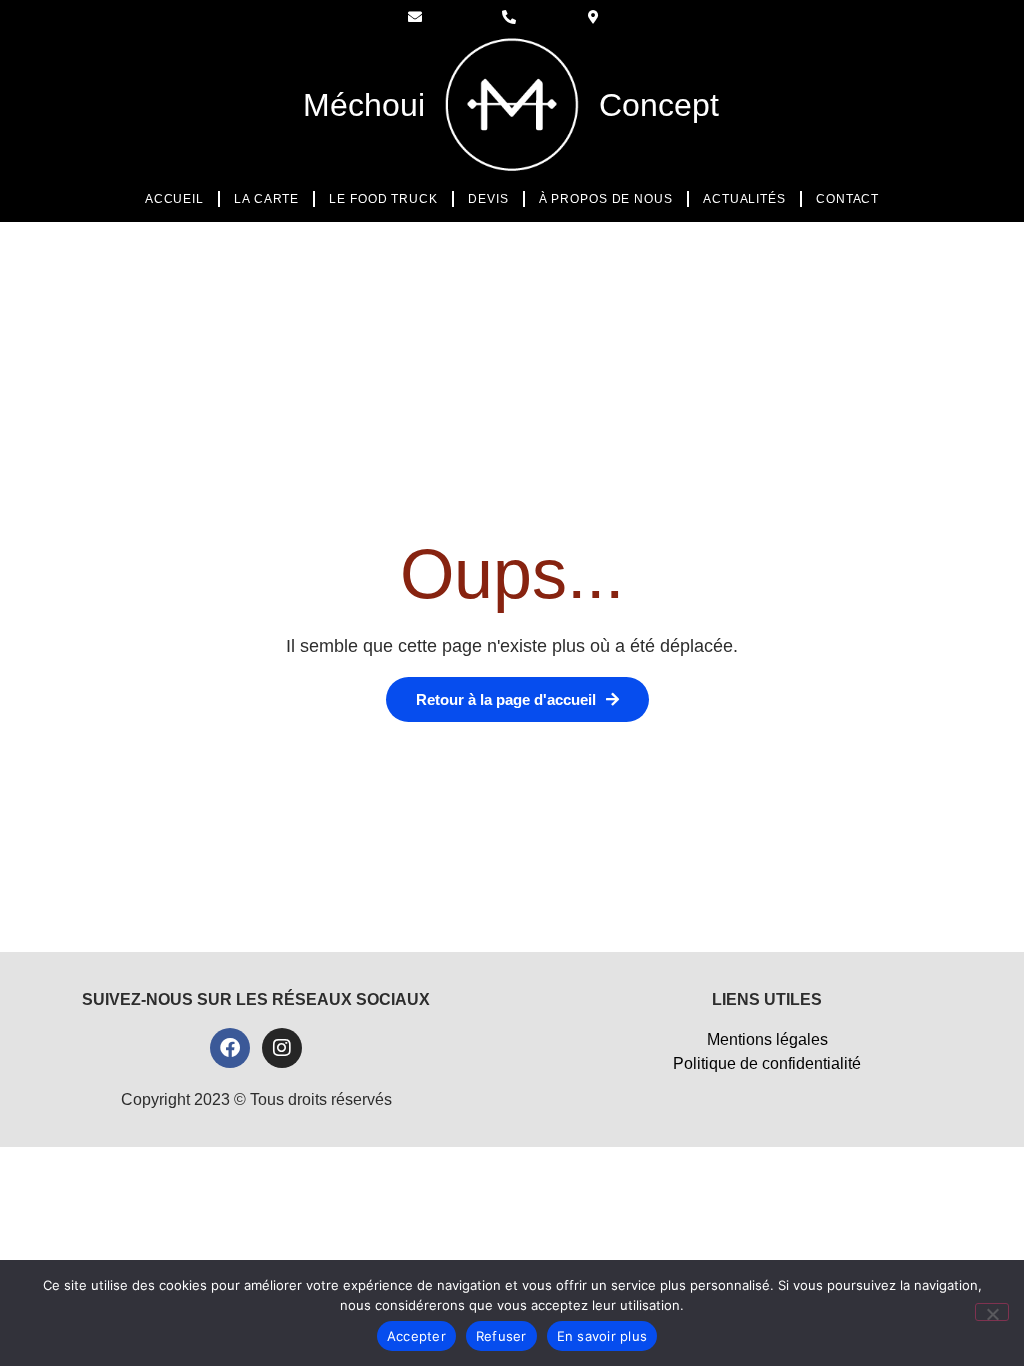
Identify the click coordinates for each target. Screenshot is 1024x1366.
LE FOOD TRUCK (383, 199)
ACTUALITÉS (744, 199)
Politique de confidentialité (767, 1063)
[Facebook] (230, 1048)
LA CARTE (266, 199)
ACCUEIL (174, 199)
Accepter (416, 1336)
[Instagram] (282, 1048)
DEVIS (488, 199)
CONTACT (847, 199)
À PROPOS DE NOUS (606, 199)
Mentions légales (767, 1039)
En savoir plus (602, 1336)
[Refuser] (992, 1312)
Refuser (501, 1336)
